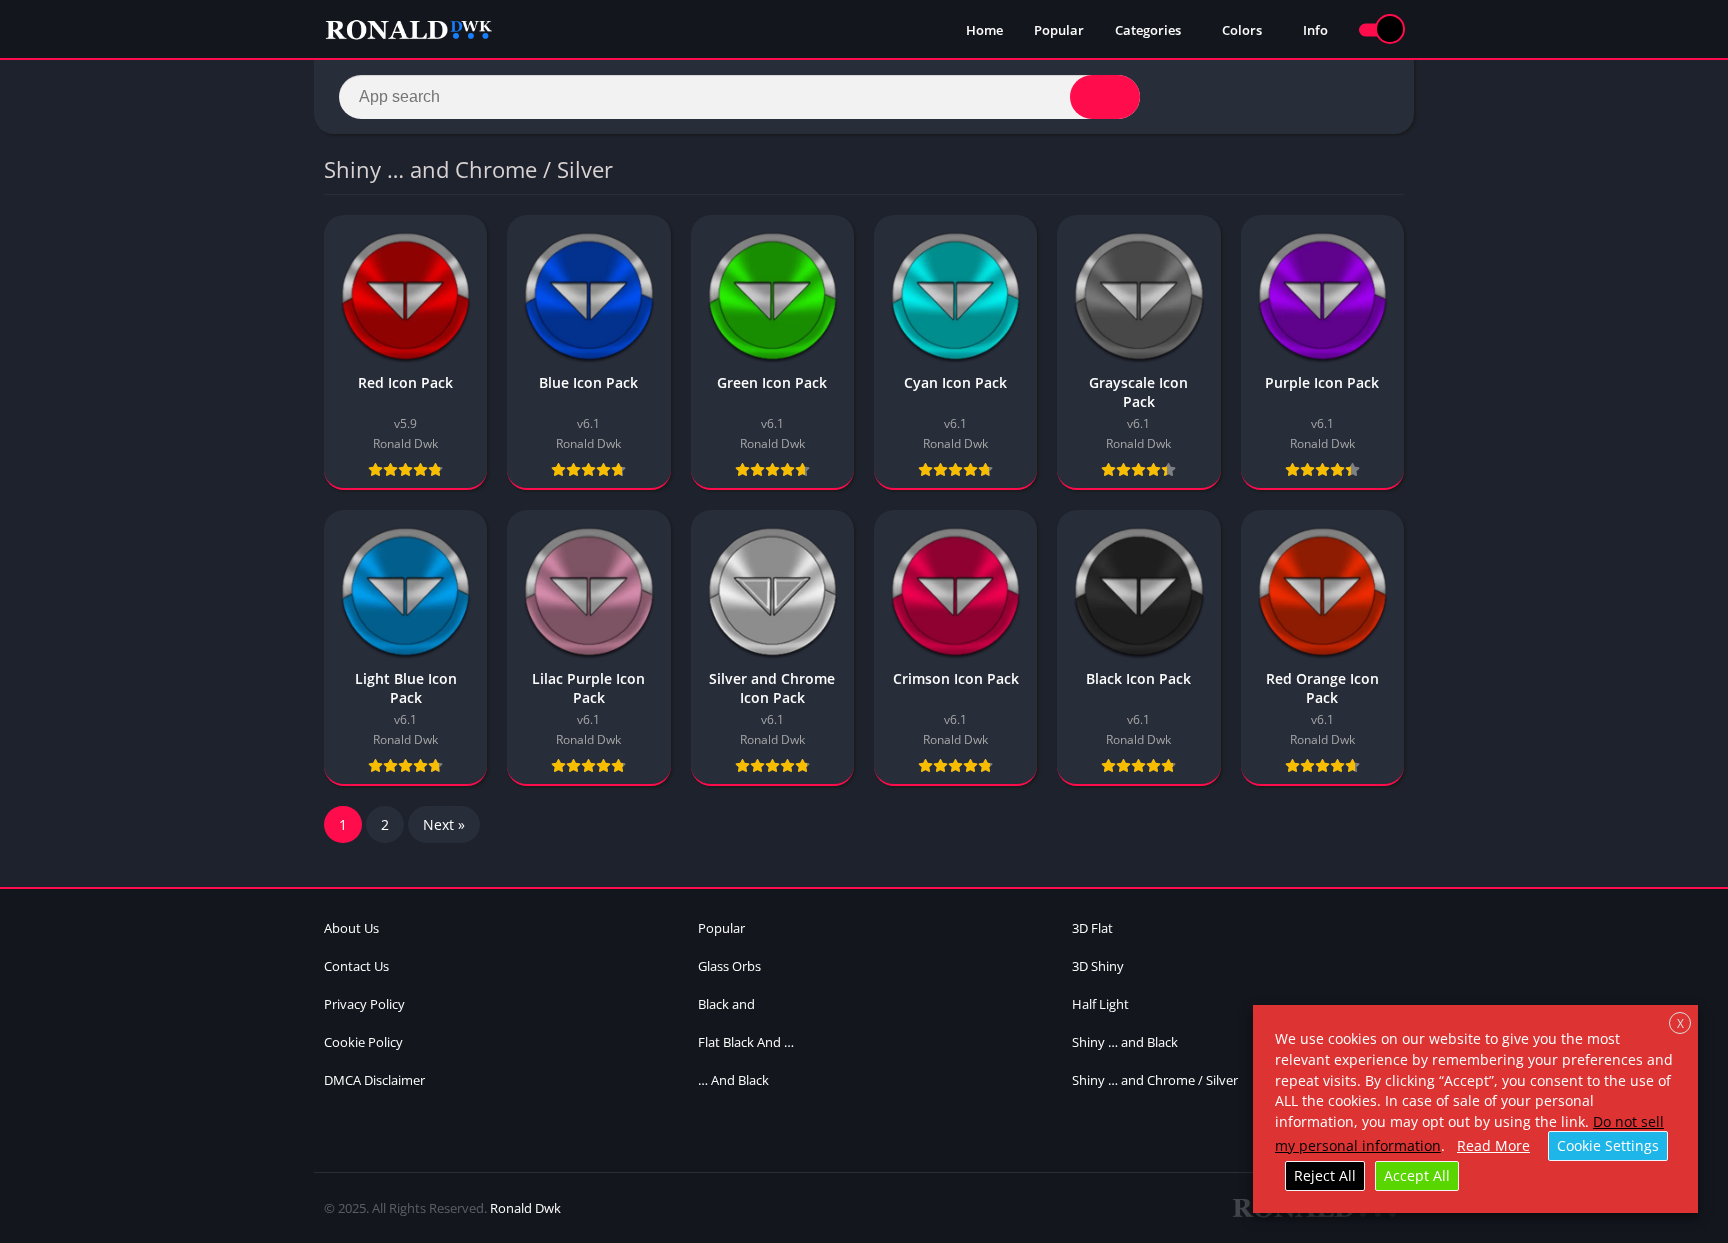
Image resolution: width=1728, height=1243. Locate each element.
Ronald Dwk (525, 1208)
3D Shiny (1098, 966)
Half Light (1100, 1004)
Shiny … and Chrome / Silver (1155, 1080)
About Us (351, 928)
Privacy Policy (364, 1004)
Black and (726, 1004)
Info (1315, 30)
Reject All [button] (1325, 1175)
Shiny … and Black (1125, 1042)
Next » (444, 824)
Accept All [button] (1417, 1175)
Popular (1059, 30)
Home (984, 30)
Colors (1242, 30)
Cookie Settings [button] (1608, 1145)
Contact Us (356, 966)
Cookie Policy (363, 1042)
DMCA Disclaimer (374, 1080)
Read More (1493, 1145)
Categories (1148, 30)
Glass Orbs (729, 966)
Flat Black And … (746, 1042)
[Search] (1105, 97)
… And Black (733, 1080)
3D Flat (1092, 928)
